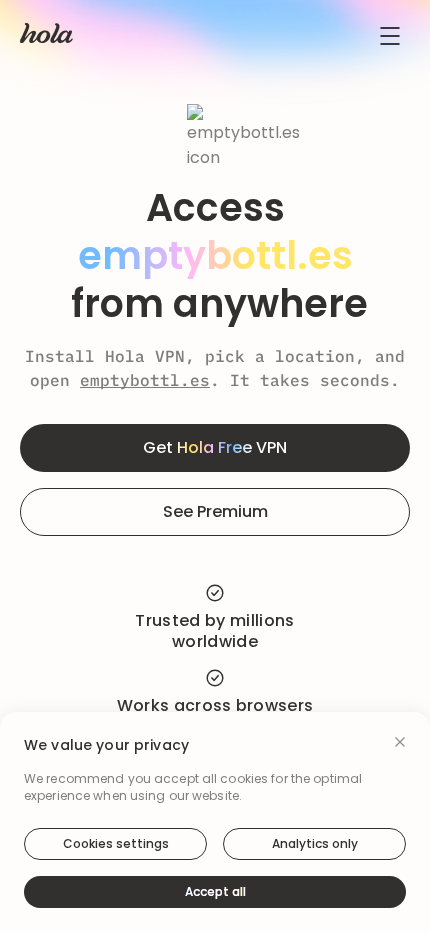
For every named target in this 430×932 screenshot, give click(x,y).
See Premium (215, 511)
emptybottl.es (145, 380)
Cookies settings (116, 843)
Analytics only (315, 843)
